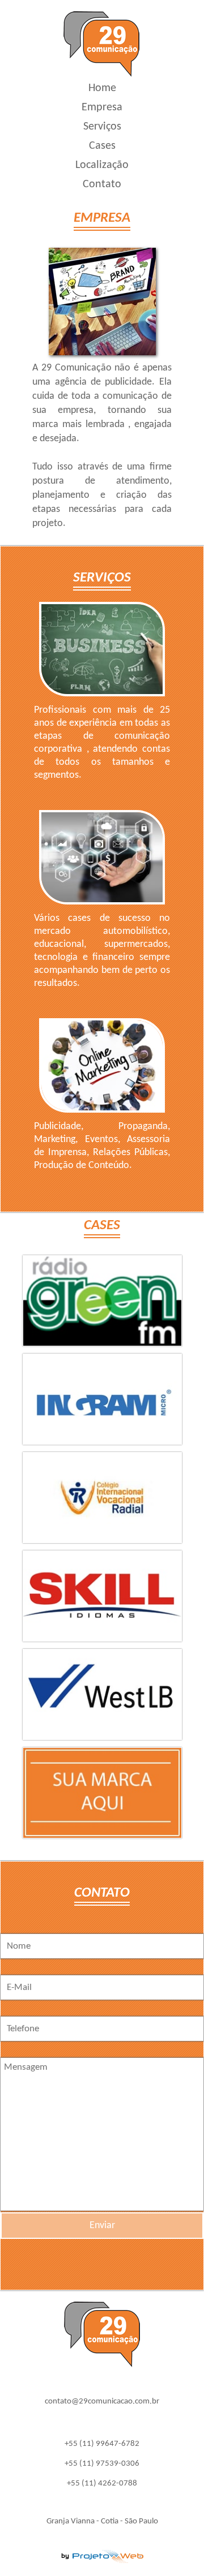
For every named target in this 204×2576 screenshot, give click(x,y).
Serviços (102, 127)
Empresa (102, 107)
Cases (102, 146)
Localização (102, 165)
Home (102, 88)
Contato (102, 184)
